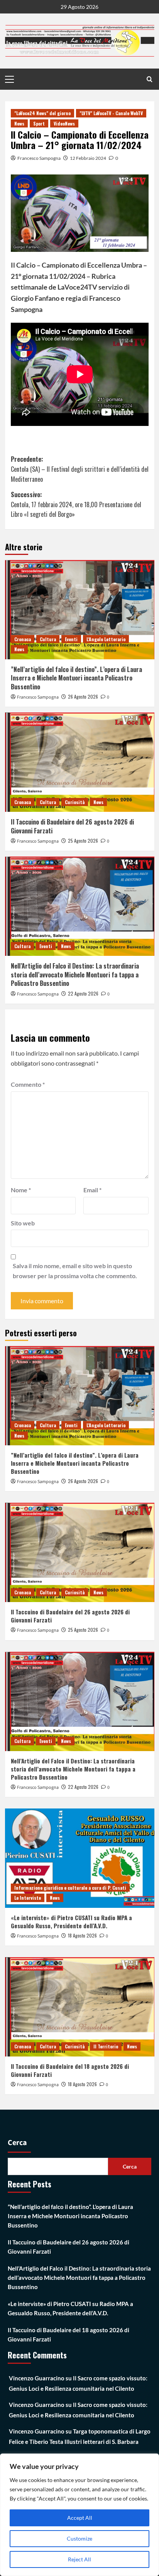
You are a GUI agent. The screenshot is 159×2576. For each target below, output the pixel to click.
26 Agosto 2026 (83, 696)
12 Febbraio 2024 (88, 158)
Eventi (71, 639)
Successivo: (76, 504)
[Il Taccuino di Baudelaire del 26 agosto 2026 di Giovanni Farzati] (80, 762)
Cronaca (23, 639)
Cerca (17, 2143)
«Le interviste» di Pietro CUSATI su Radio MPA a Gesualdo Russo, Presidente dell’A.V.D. (71, 1922)
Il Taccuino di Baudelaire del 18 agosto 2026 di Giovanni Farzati (70, 2070)
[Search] (150, 79)
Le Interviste (28, 1898)
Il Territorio (106, 2046)
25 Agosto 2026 (83, 841)
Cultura (48, 639)
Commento (28, 1084)
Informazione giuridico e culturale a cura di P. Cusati (70, 1888)
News (19, 123)
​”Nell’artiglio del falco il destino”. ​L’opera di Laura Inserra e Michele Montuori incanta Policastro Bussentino (76, 678)
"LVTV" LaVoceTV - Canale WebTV (111, 113)
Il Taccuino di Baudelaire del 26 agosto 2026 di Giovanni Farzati (72, 826)
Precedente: (80, 469)
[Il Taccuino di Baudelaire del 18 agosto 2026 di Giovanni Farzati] (80, 2007)
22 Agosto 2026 (83, 993)
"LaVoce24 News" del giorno (42, 113)
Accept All (80, 2518)
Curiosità (75, 802)
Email (92, 1190)
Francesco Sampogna (39, 158)
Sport (39, 123)
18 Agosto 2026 (82, 1935)
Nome (21, 1190)
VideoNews (64, 123)
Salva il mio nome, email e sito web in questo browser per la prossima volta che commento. (75, 1271)
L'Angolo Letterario (106, 639)
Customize (79, 2538)
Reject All (79, 2559)
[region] (79, 2515)
